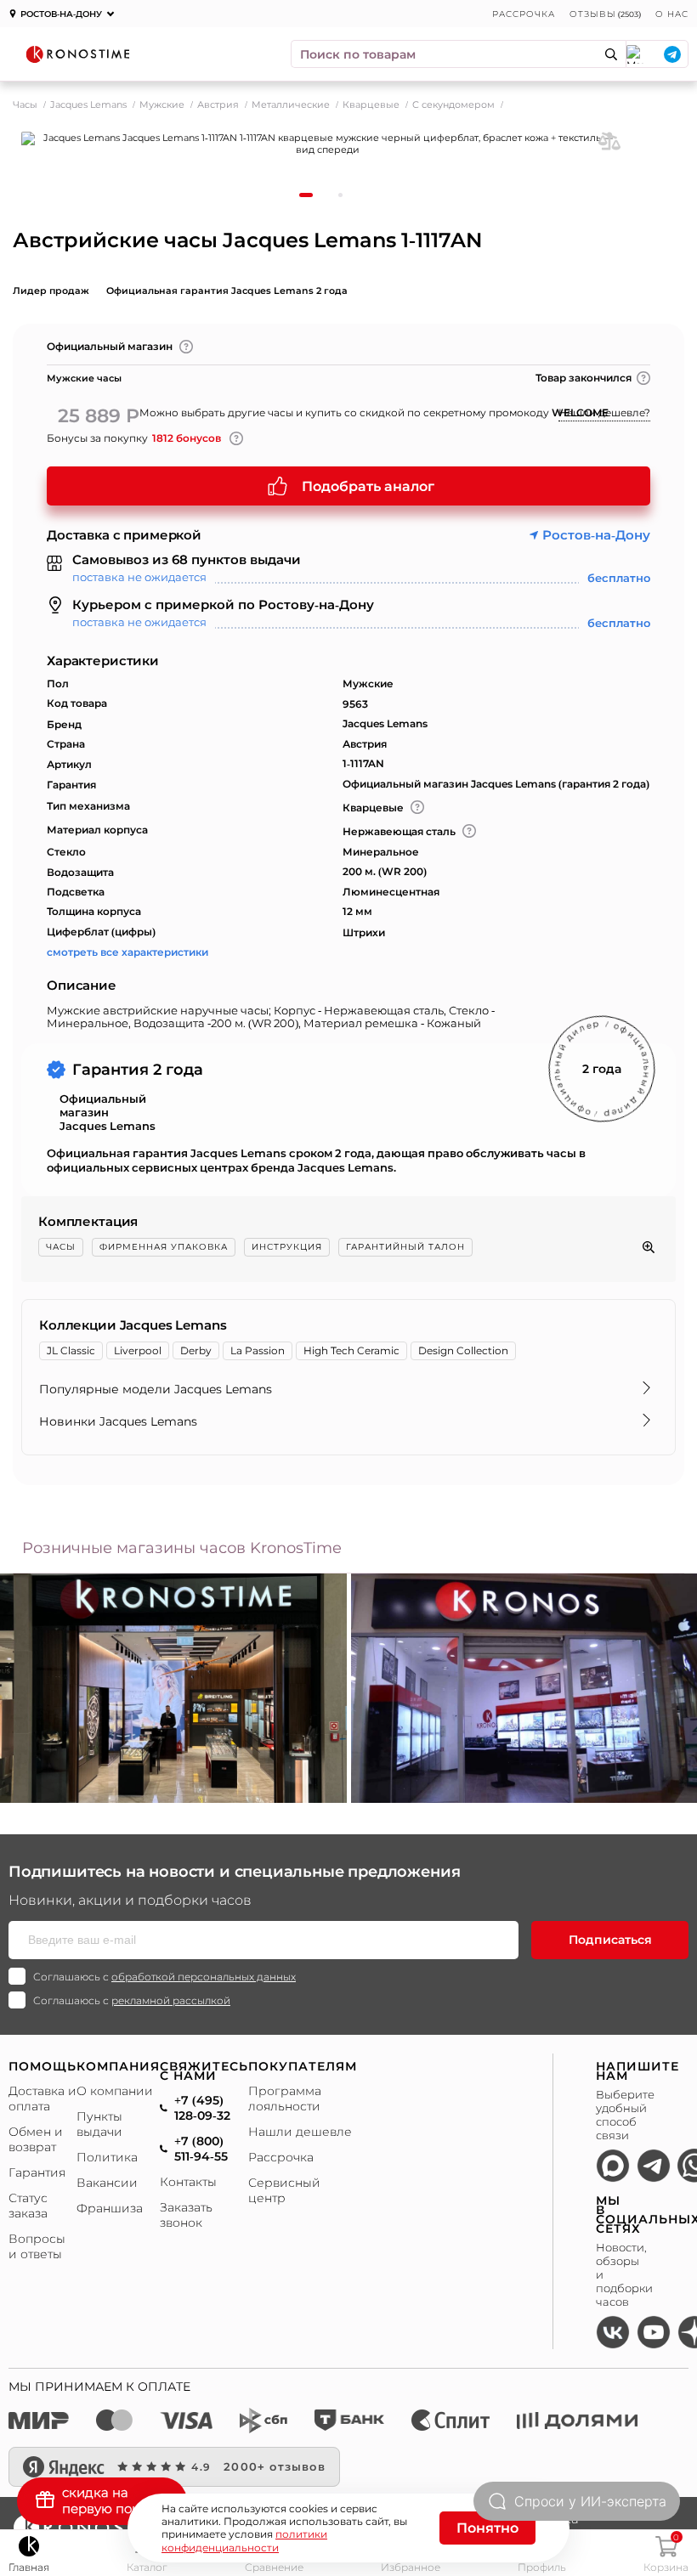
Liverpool (138, 1350)
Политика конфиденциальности (587, 2527)
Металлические (291, 105)
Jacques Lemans (88, 105)
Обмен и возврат (36, 2139)
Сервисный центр (284, 2190)
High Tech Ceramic (351, 1350)
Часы (25, 105)
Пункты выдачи (99, 2124)
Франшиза (110, 2208)
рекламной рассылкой (171, 2000)
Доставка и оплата (42, 2099)
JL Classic (71, 1350)
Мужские (162, 105)
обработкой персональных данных (204, 1977)
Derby (196, 1350)
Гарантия (37, 2172)
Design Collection (463, 1350)
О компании (115, 2091)
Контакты (188, 2182)
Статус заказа (28, 2206)
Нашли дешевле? (604, 412)
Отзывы (593, 14)
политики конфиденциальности (244, 2540)
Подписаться (610, 1940)
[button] (306, 195)
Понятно (487, 2528)
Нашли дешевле (300, 2132)
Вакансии (107, 2183)
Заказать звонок (186, 2215)
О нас (672, 14)
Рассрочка (524, 14)
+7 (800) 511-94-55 (201, 2149)
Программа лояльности (285, 2099)
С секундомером (453, 105)
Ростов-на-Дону (596, 535)
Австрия (218, 105)
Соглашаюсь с (164, 1977)
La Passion (258, 1350)
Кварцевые (371, 105)
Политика (107, 2157)
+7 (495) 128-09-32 (202, 2108)
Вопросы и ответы (37, 2246)
